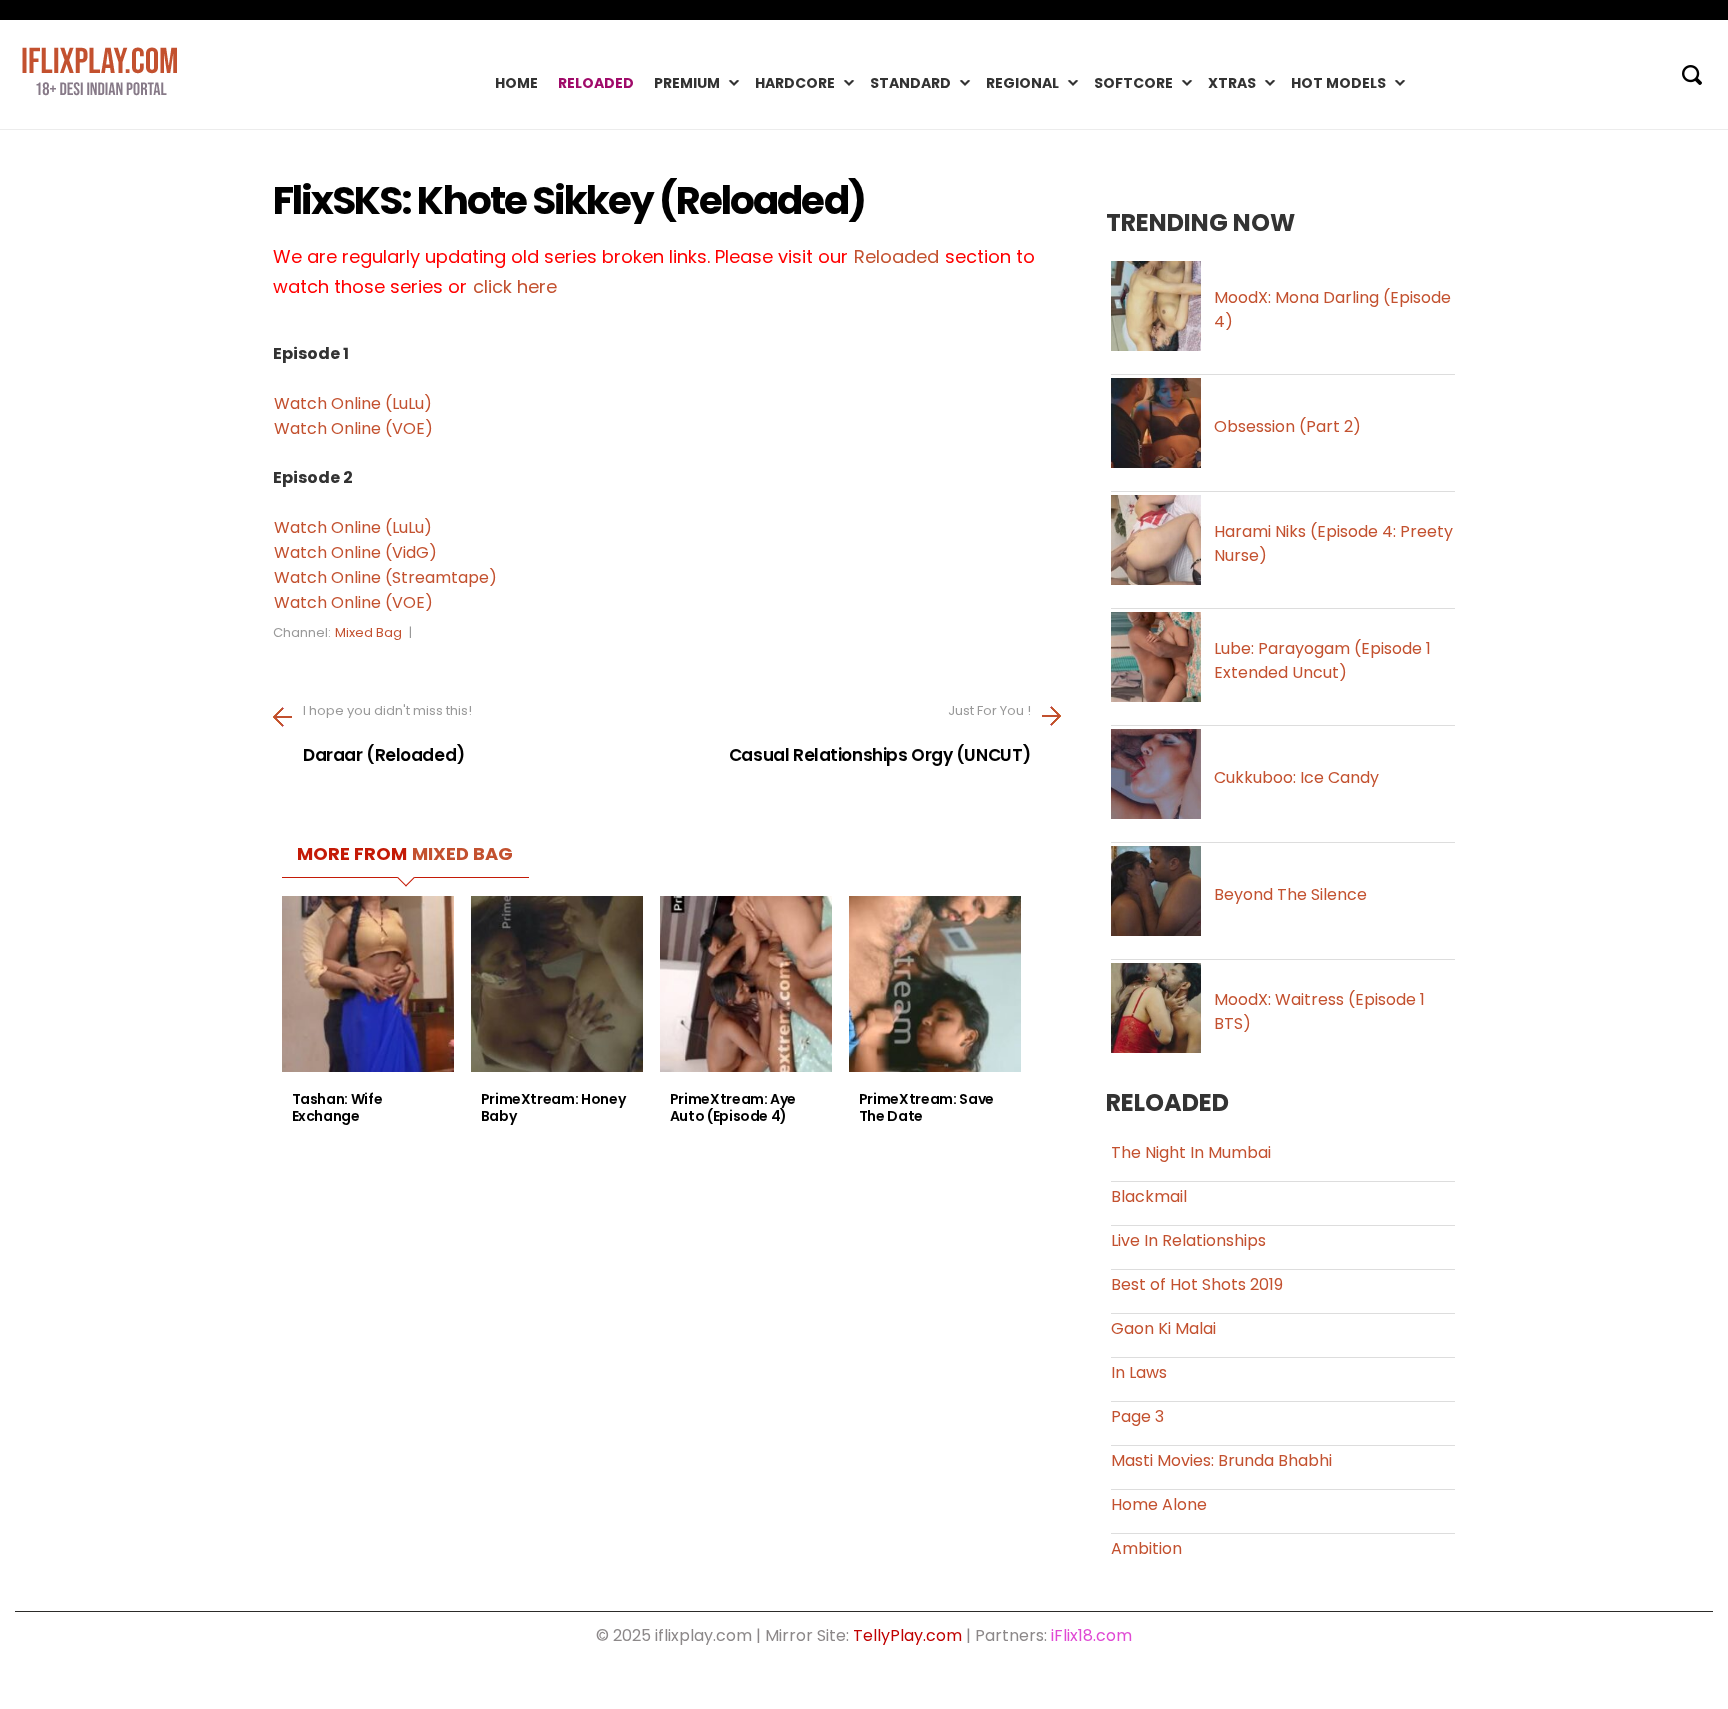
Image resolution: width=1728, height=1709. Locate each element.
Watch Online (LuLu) (353, 403)
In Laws (1139, 1372)
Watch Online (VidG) (355, 552)
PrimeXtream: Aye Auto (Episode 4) (733, 1108)
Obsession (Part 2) (1287, 426)
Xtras (1232, 83)
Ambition (1146, 1548)
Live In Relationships (1188, 1240)
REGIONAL (1022, 83)
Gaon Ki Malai (1163, 1328)
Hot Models (1338, 83)
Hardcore (795, 83)
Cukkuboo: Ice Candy (1296, 777)
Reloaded (596, 83)
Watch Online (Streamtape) (385, 577)
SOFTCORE (1133, 83)
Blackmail (1149, 1196)
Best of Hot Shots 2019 (1197, 1284)
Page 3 (1137, 1416)
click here (515, 286)
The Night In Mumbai (1191, 1152)
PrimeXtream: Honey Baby (553, 1108)
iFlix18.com (1091, 1635)
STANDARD (910, 83)
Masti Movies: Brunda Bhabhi (1221, 1460)
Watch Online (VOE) (353, 428)
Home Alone (1159, 1504)
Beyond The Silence (1290, 894)
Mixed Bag (368, 632)
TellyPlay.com (907, 1635)
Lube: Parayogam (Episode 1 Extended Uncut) (1322, 660)
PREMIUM (687, 83)
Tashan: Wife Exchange (337, 1108)
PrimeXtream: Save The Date (926, 1108)
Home (516, 83)
